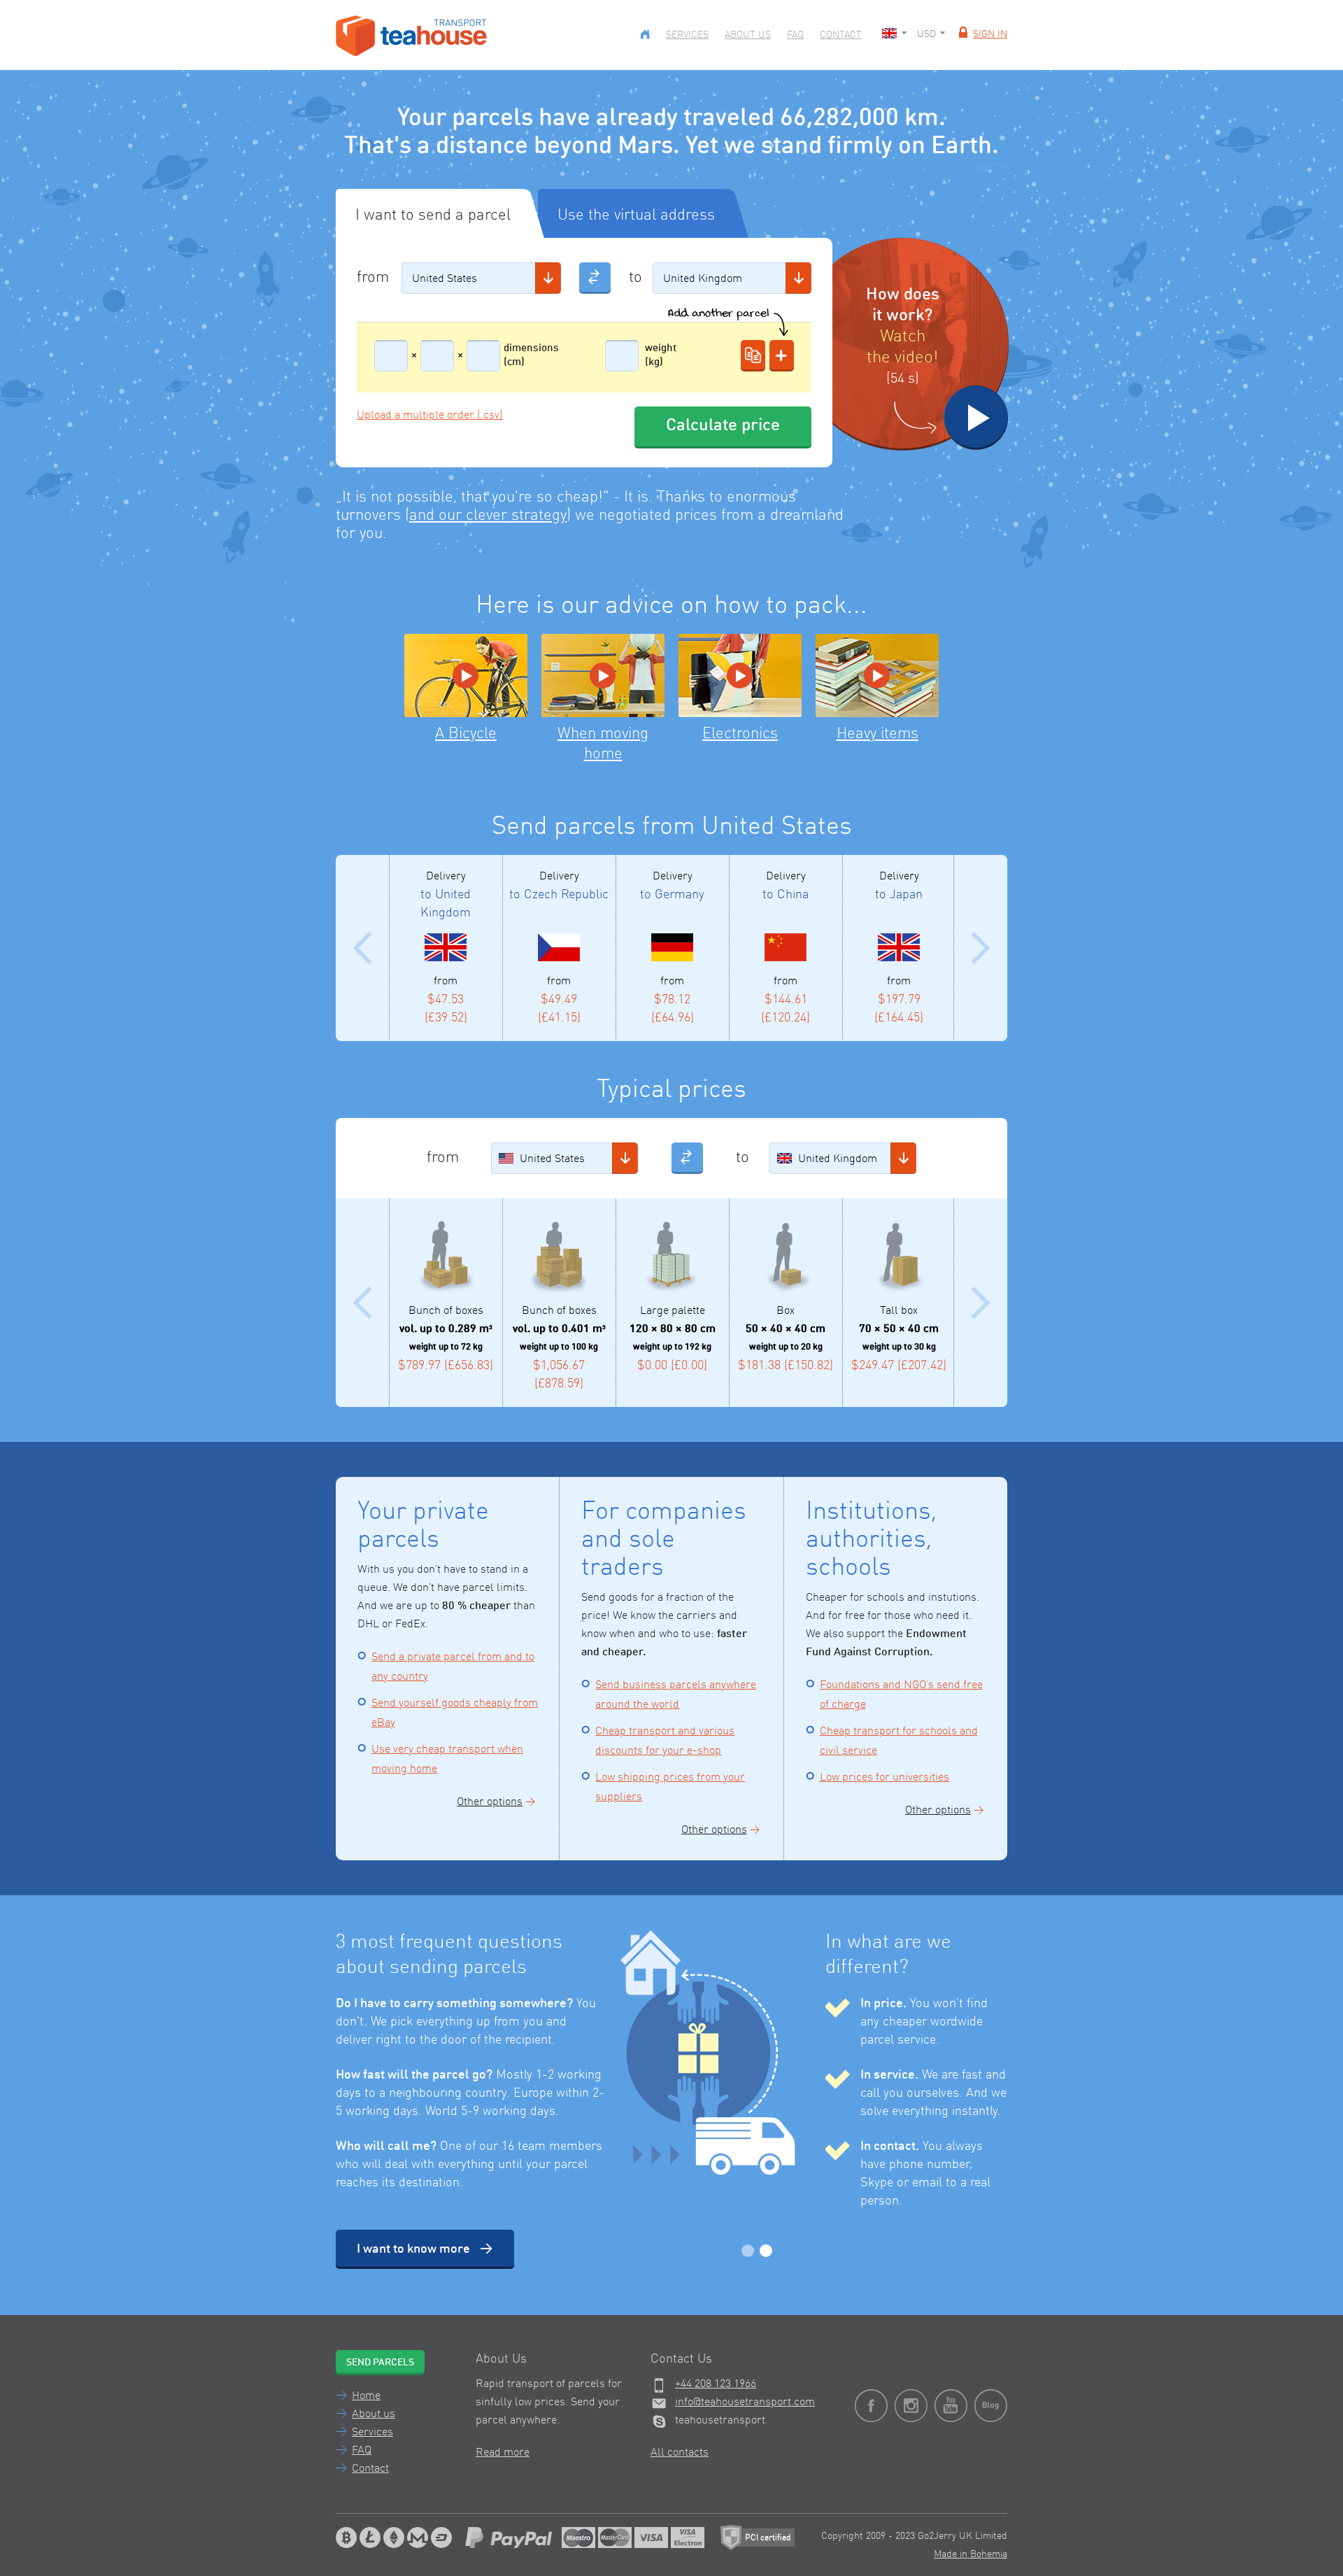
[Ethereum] (394, 2538)
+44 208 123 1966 (716, 2384)
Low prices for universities (884, 1778)
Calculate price (723, 426)
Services (687, 35)
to (635, 278)
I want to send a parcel (433, 215)
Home (366, 2396)
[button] (548, 278)
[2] (766, 2251)
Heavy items (877, 734)
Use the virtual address (636, 215)
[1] (748, 2251)
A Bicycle (466, 734)
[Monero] (418, 2538)
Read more (503, 2453)
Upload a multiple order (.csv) (430, 416)
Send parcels (380, 2363)
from (373, 278)
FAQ (795, 35)
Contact (841, 35)
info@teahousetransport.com (745, 2402)
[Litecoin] (370, 2538)
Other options (490, 1802)
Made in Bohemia (971, 2554)
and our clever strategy (488, 516)
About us (748, 35)
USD (926, 34)
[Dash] (441, 2538)
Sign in (990, 34)
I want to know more (413, 2249)
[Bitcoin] (346, 2538)
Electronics (740, 734)
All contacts (680, 2453)
